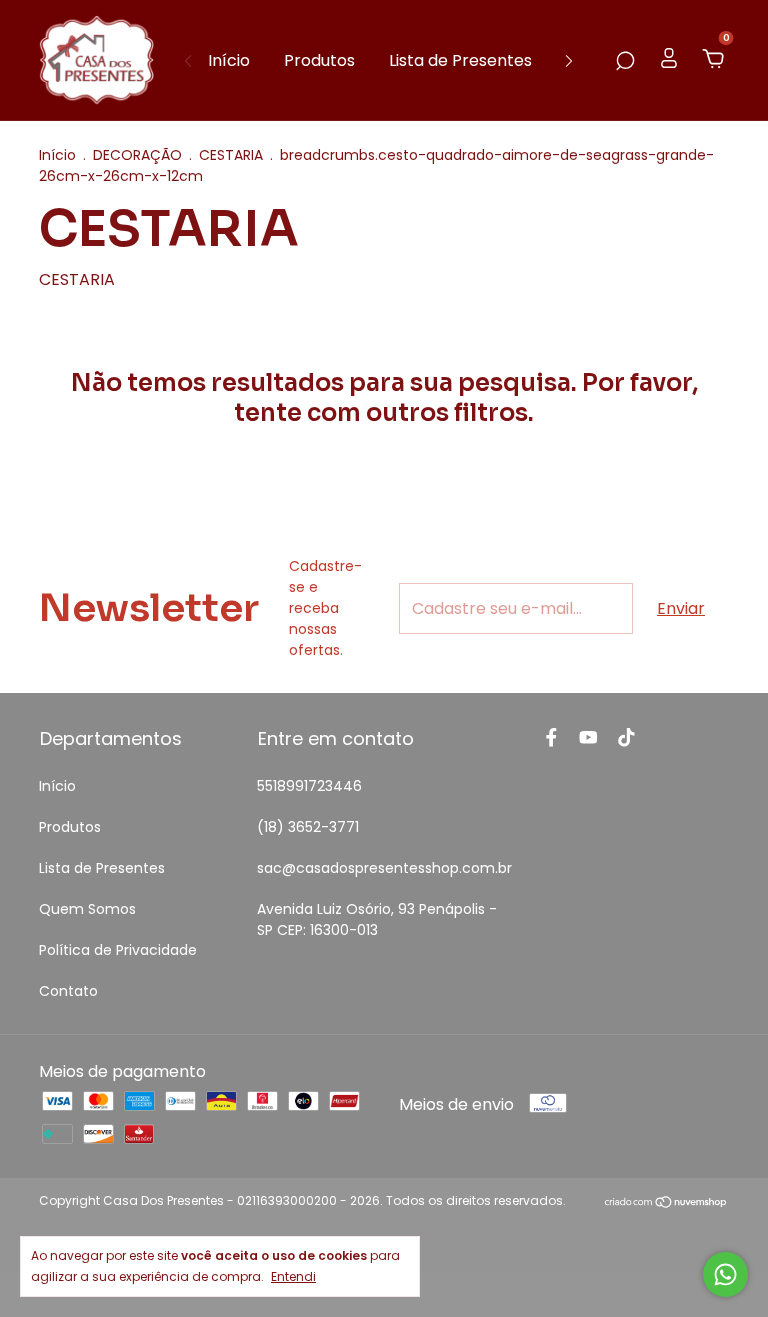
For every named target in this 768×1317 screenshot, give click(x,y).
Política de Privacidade (118, 950)
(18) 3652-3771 (308, 827)
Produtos (319, 60)
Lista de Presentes (460, 60)
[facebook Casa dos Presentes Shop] (551, 738)
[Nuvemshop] (666, 1203)
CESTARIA (231, 155)
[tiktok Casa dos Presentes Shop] (626, 738)
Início (229, 60)
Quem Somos (87, 909)
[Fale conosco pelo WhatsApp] (725, 1274)
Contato (68, 991)
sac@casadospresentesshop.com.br (384, 868)
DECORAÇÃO (137, 155)
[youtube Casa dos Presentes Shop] (588, 738)
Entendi (293, 1276)
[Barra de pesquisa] (625, 60)
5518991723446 (309, 786)
